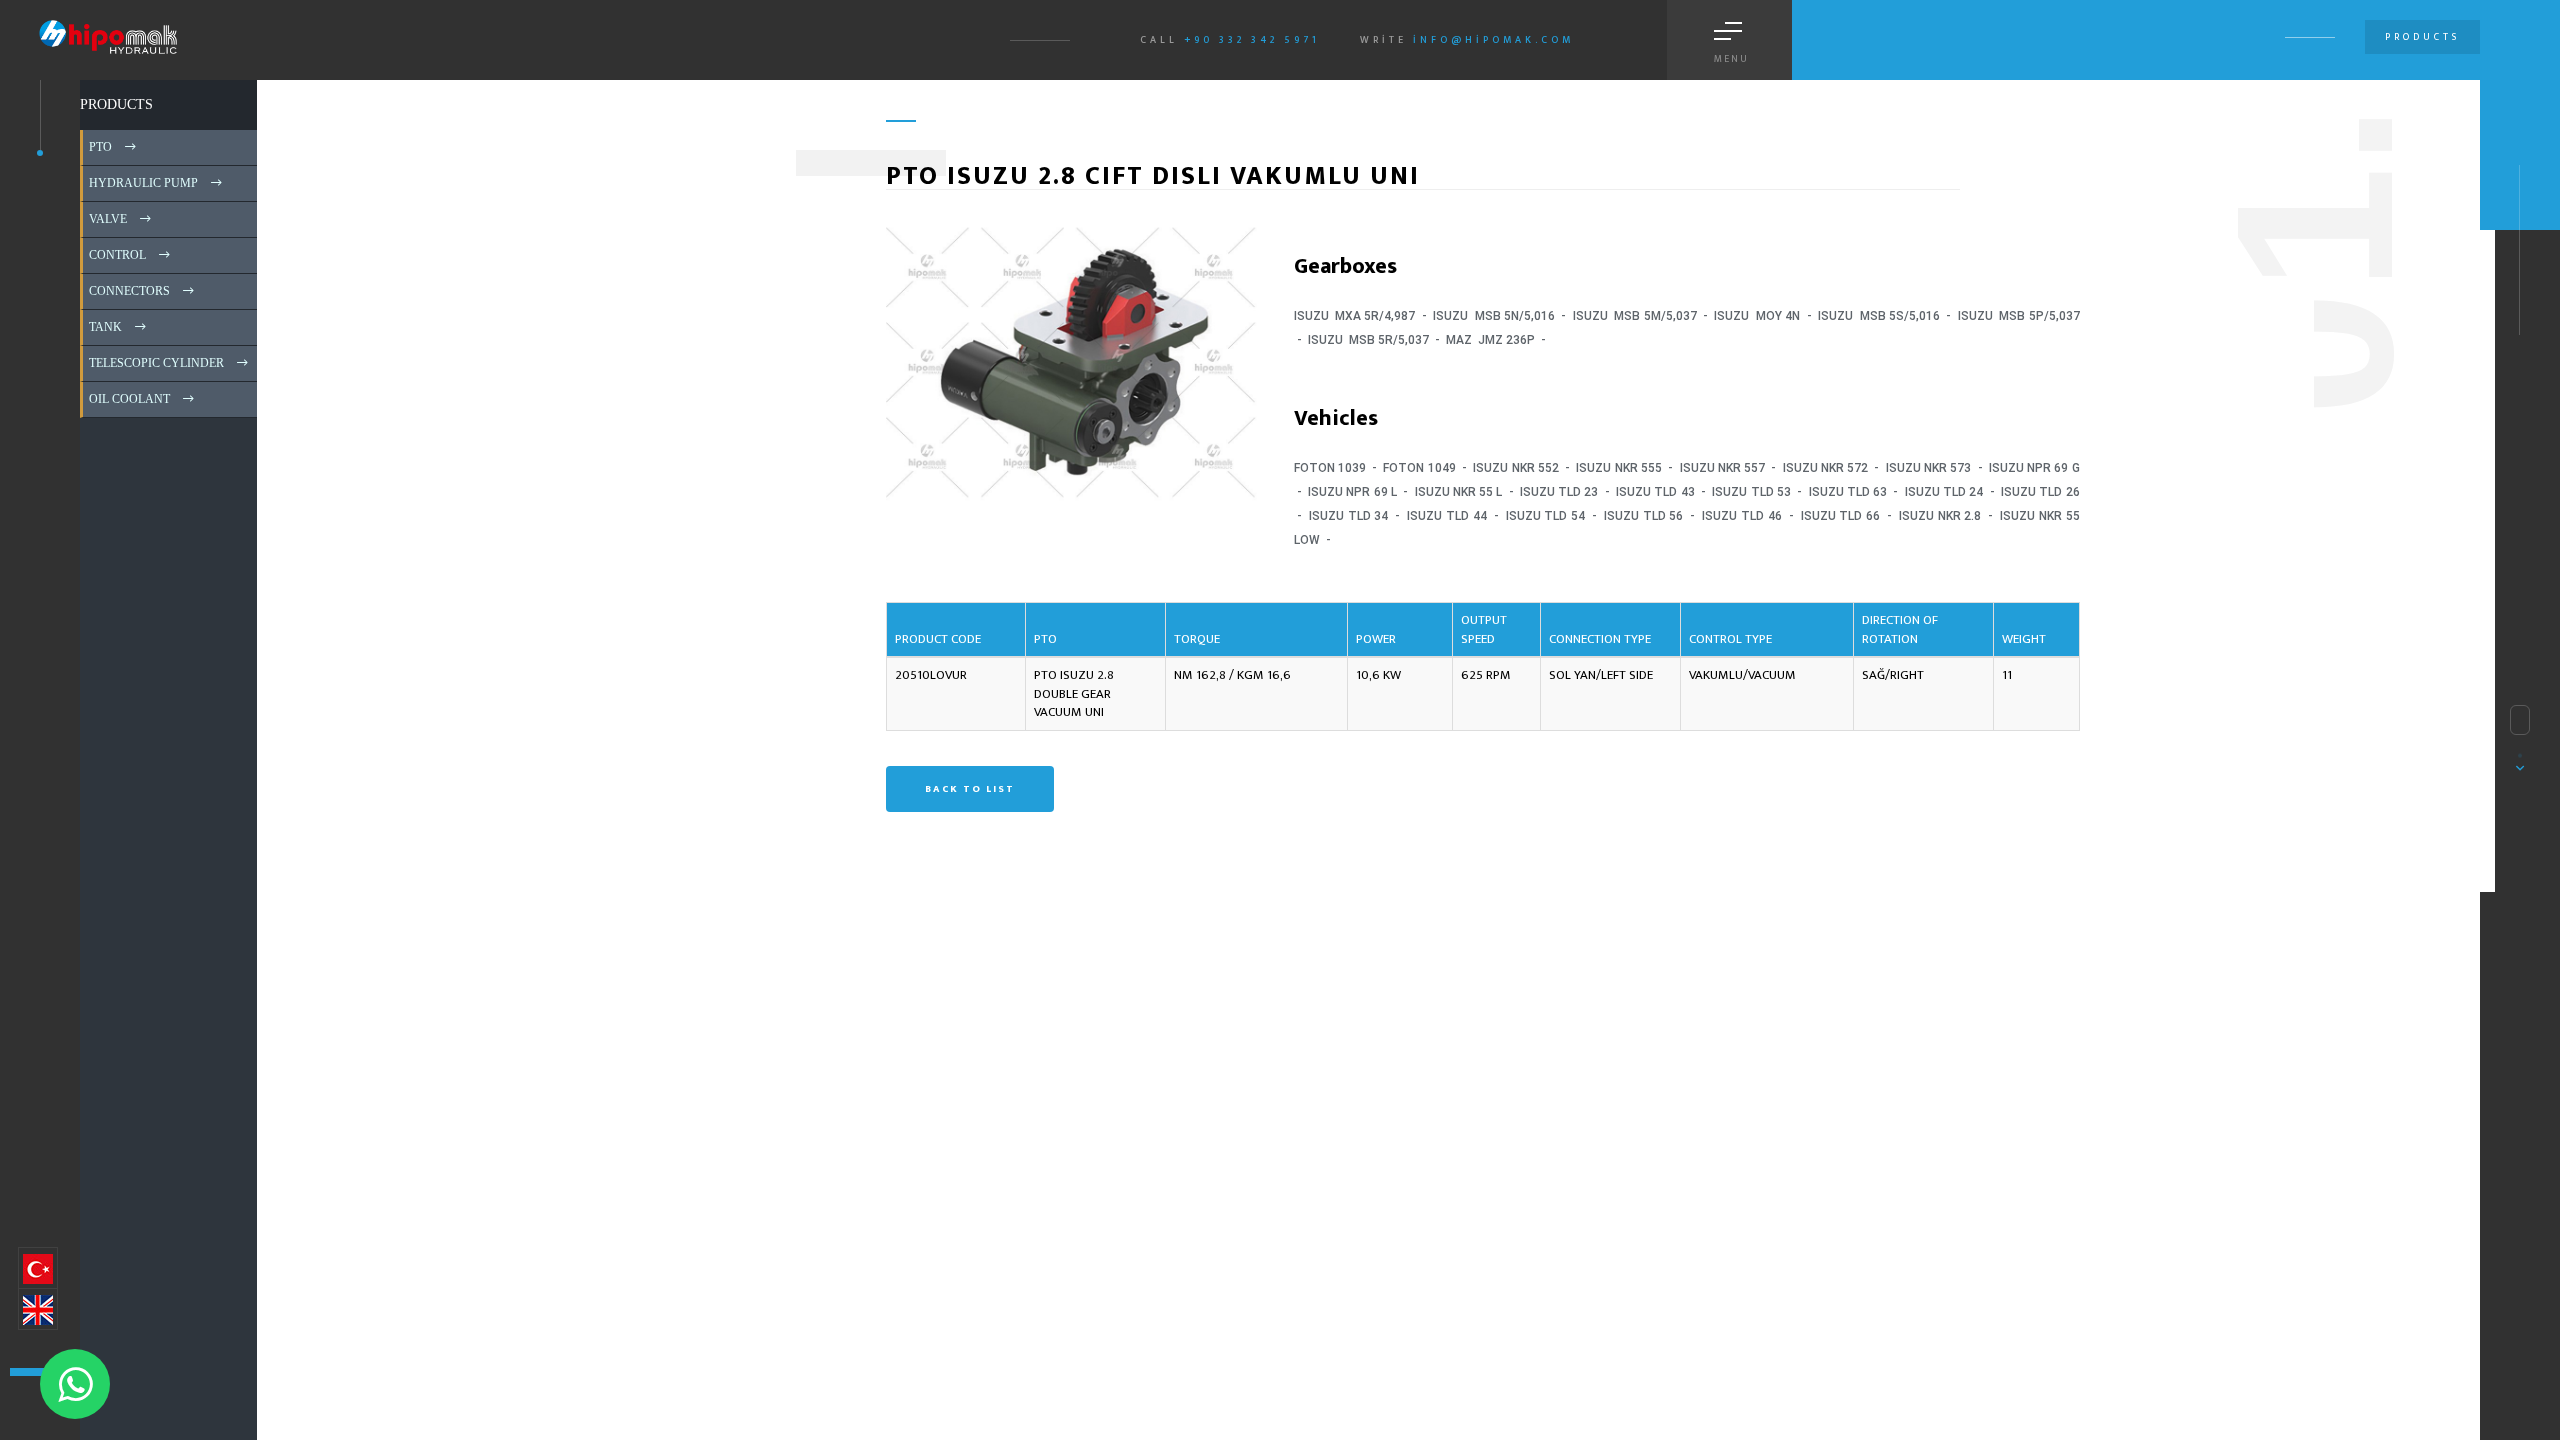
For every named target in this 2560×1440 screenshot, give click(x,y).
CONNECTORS (128, 291)
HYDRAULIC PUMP (142, 183)
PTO (99, 147)
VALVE (106, 219)
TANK (104, 327)
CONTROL (116, 255)
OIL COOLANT (128, 399)
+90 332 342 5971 (1252, 40)
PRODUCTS (116, 104)
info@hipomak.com (1493, 40)
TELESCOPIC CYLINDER (155, 363)
